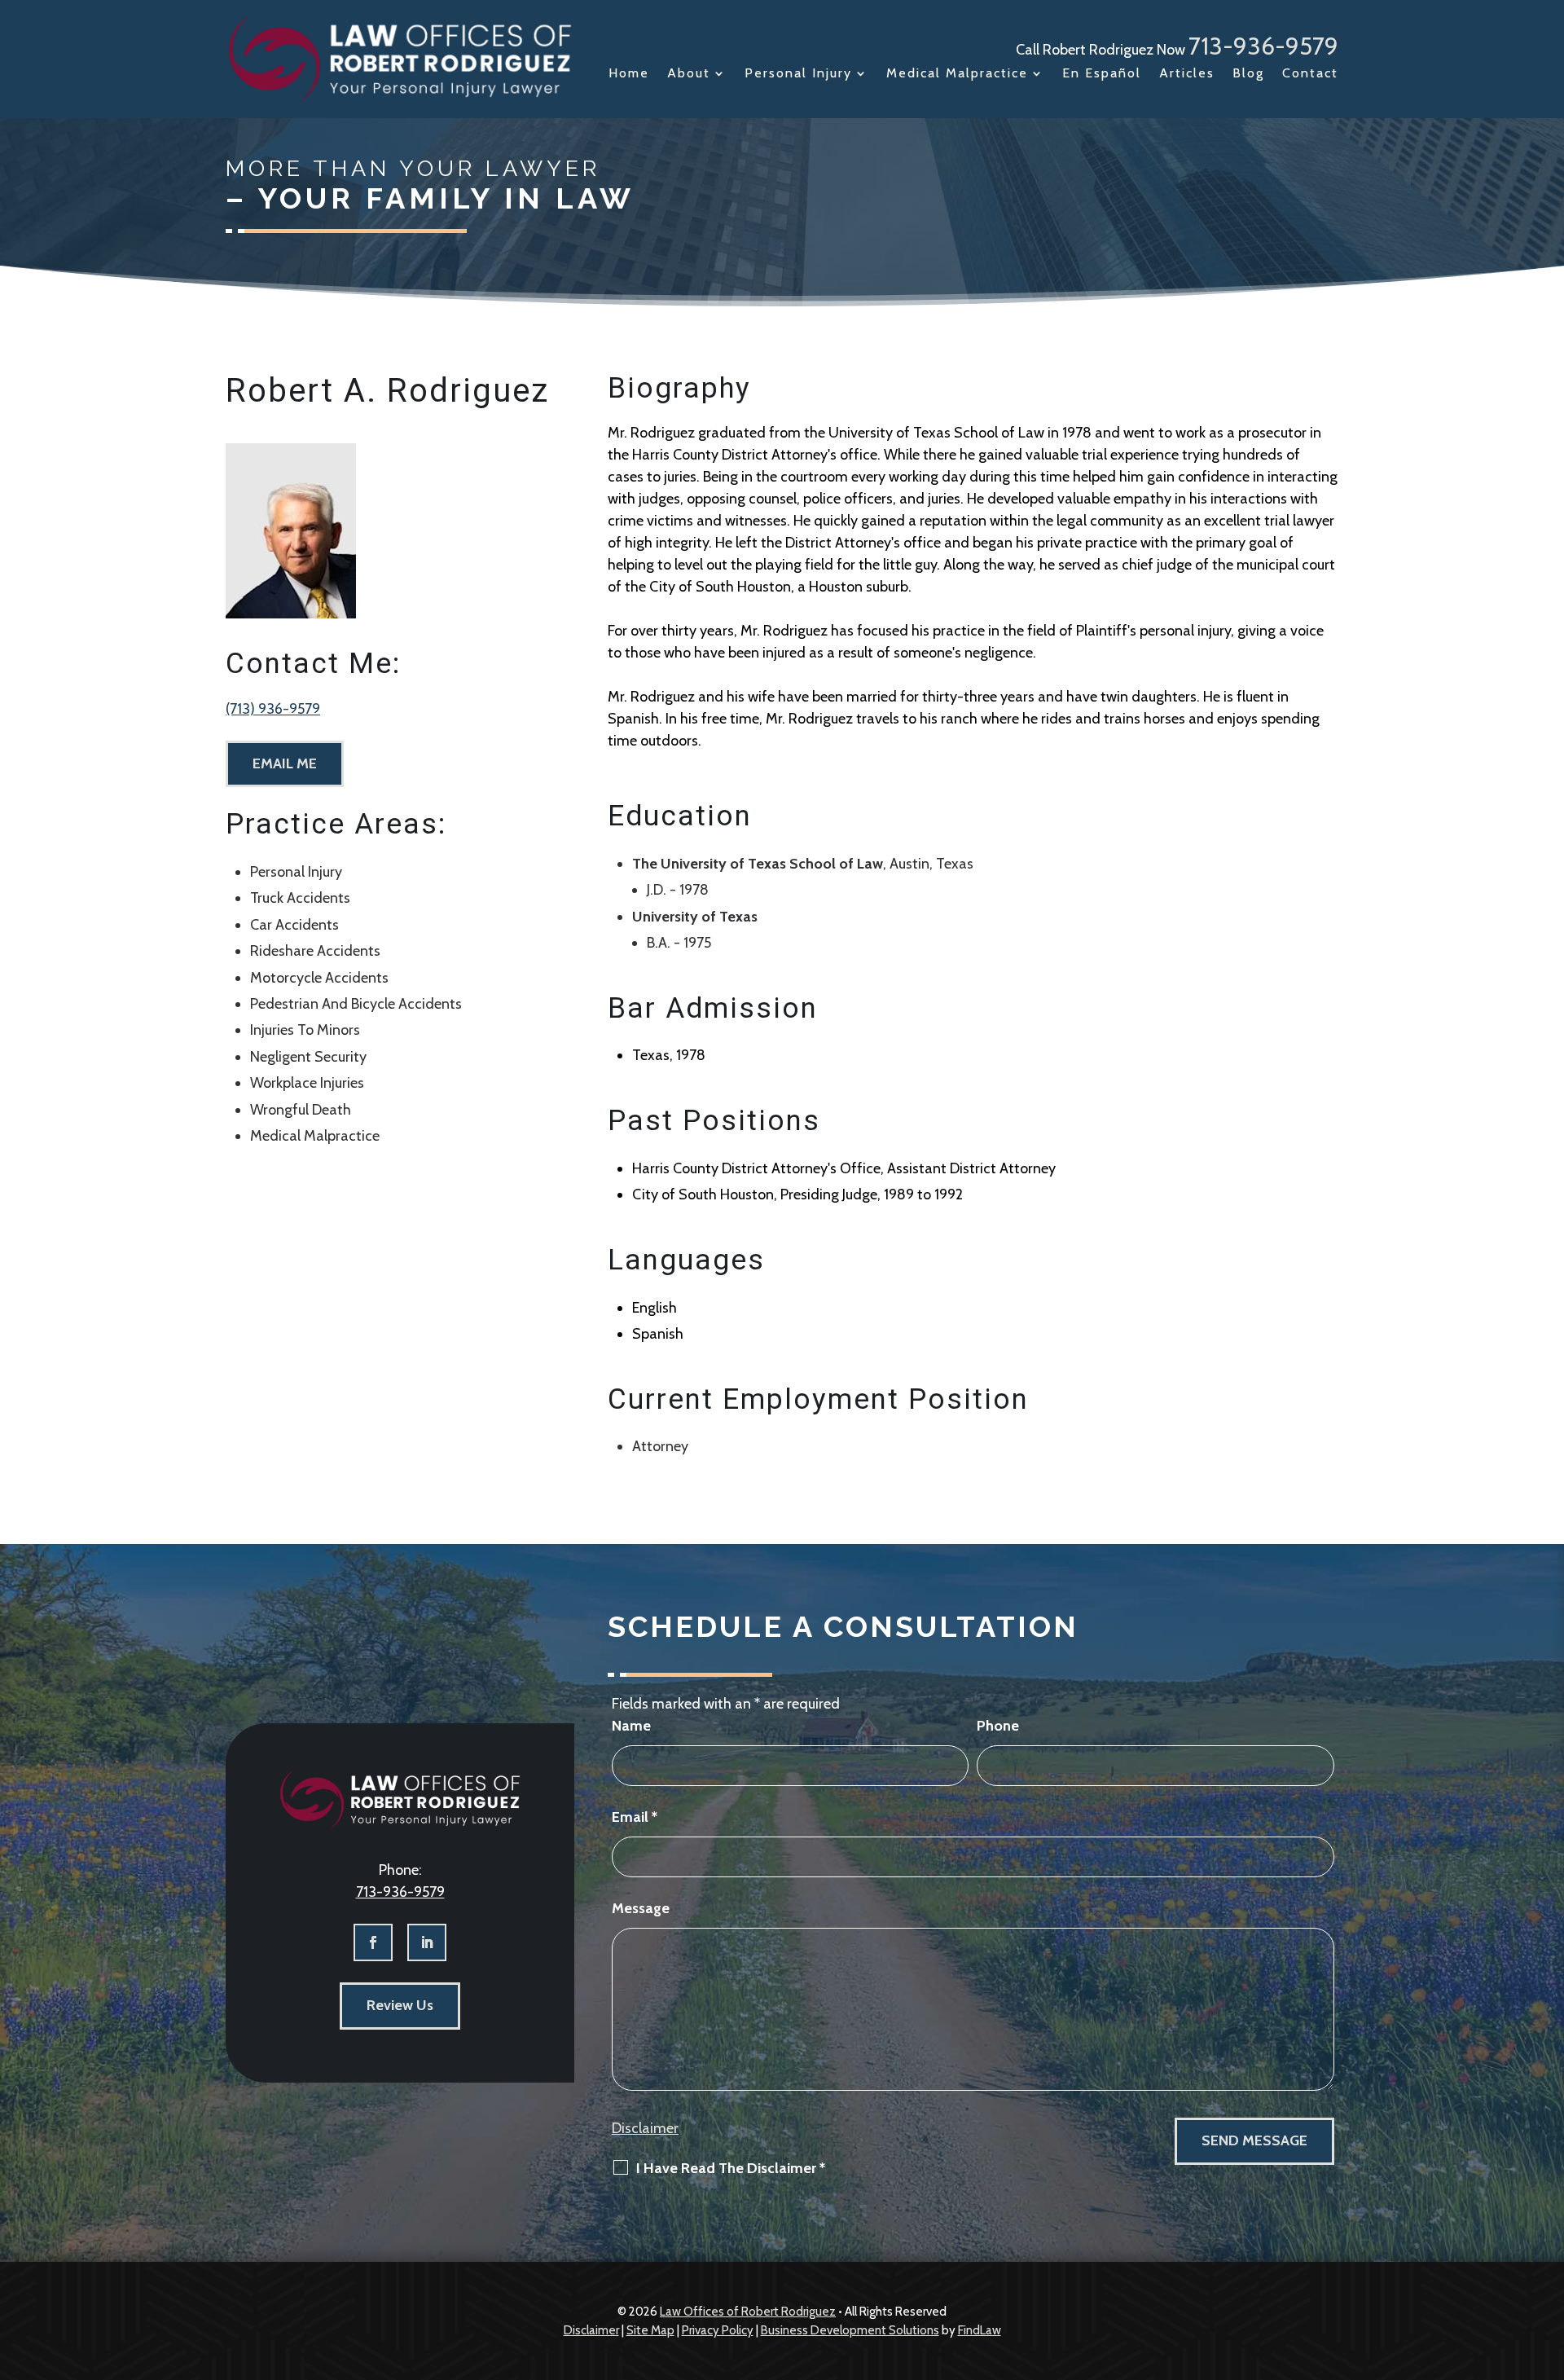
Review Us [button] (400, 2005)
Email (635, 1817)
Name (631, 1726)
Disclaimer (645, 2128)
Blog (1248, 74)
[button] (1548, 2262)
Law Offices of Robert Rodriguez (748, 2312)
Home (629, 74)
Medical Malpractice (957, 74)
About (689, 74)
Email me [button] (285, 763)
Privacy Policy (718, 2330)
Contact (1310, 74)
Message (641, 1908)
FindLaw (980, 2330)
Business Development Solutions (850, 2330)
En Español (1102, 74)
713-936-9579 (1263, 46)
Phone (998, 1726)
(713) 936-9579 (273, 709)
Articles (1187, 74)
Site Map (650, 2330)
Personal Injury (798, 74)
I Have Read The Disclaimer (731, 2168)
